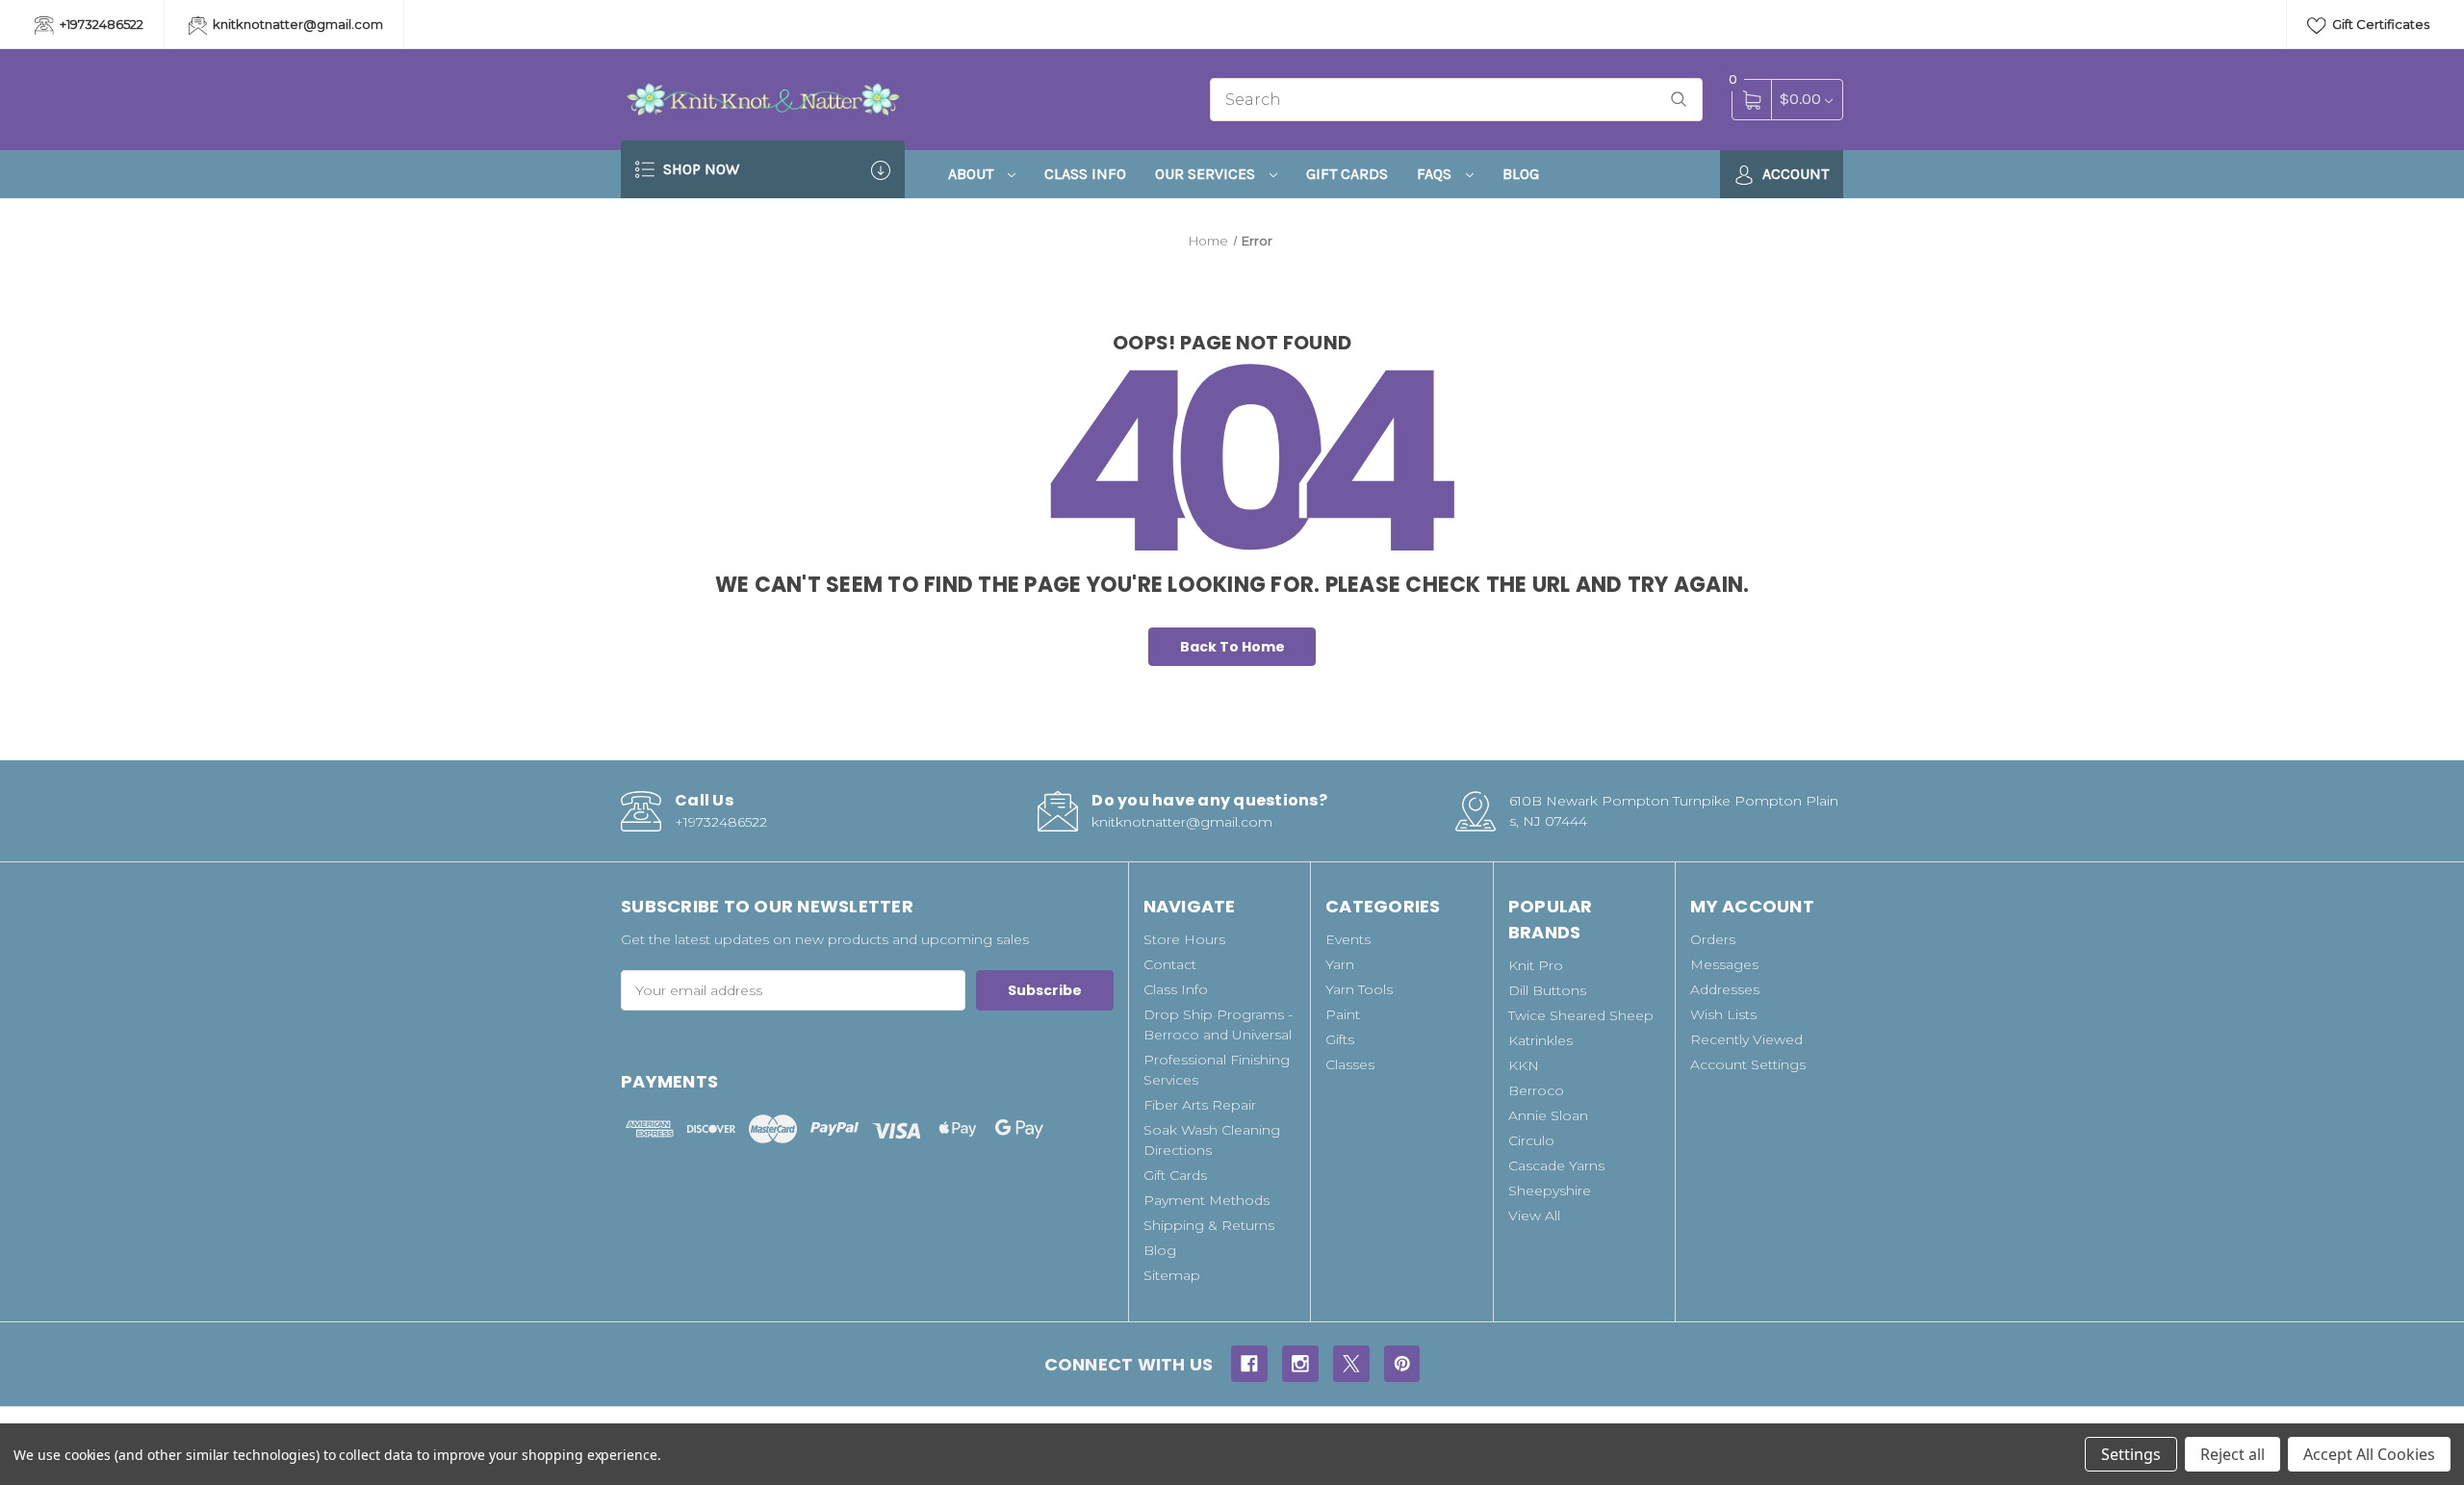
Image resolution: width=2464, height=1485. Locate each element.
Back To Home (1232, 647)
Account (1794, 174)
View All (1534, 1216)
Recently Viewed (1746, 1039)
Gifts (1340, 1039)
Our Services (1207, 174)
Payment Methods (1206, 1200)
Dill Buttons (1547, 990)
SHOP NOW (699, 169)
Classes (1350, 1064)
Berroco (1536, 1090)
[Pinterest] (1402, 1364)
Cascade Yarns (1556, 1165)
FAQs (1436, 174)
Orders (1713, 939)
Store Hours (1184, 939)
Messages (1724, 964)
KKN (1524, 1065)
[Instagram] (1300, 1364)
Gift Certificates (2379, 24)
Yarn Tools (1359, 989)
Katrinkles (1540, 1040)
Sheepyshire (1550, 1191)
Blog (1521, 174)
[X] (1351, 1364)
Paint (1343, 1014)
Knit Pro (1536, 965)
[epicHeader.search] (1679, 100)
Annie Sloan (1548, 1115)
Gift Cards (1347, 174)
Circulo (1531, 1140)
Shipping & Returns (1209, 1225)
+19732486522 (100, 24)
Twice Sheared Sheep (1581, 1015)
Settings (2131, 1454)
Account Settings (1748, 1064)
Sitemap (1172, 1275)
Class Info (1085, 174)
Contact (1170, 964)
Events (1348, 939)
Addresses (1725, 989)
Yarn (1340, 964)
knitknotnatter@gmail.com (296, 24)
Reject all (2233, 1454)
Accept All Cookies (2369, 1454)
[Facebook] (1249, 1364)
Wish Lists (1723, 1014)
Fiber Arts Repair (1200, 1105)
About (973, 174)
